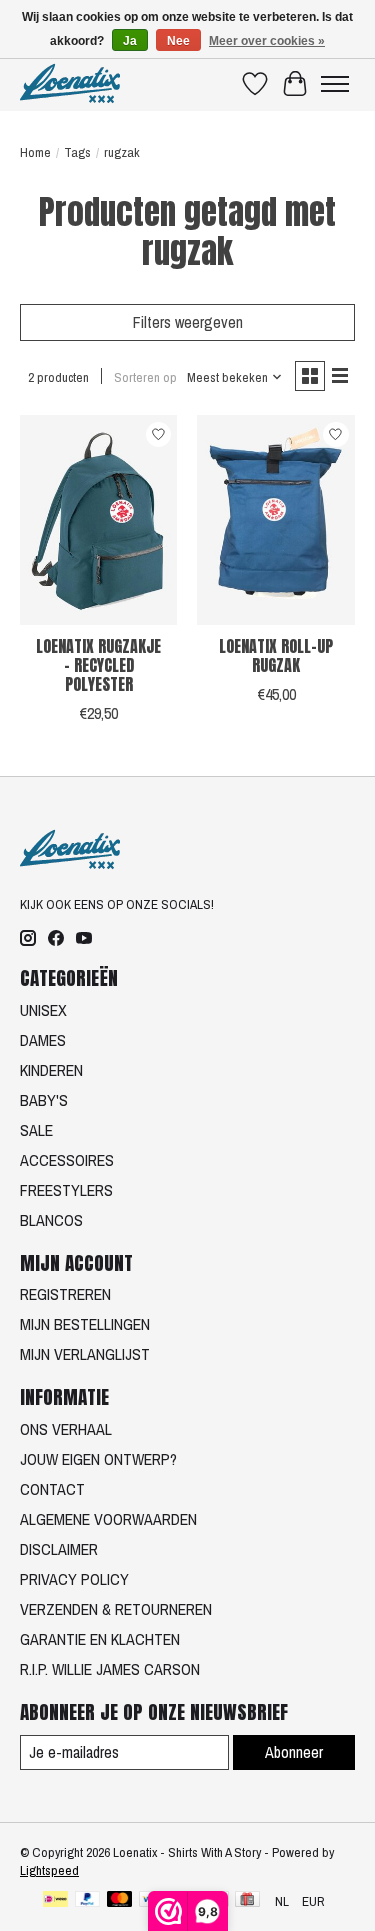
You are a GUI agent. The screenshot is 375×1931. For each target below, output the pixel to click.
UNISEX (43, 1010)
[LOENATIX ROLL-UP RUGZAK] (275, 519)
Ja (130, 41)
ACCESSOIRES (67, 1160)
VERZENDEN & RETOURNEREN (116, 1609)
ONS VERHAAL (66, 1429)
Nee (178, 41)
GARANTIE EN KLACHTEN (100, 1639)
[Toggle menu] (335, 84)
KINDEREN (51, 1070)
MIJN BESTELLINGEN (85, 1324)
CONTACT (52, 1489)
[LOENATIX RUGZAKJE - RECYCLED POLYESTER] (98, 519)
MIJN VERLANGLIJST (85, 1354)
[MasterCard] (120, 1901)
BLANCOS (51, 1220)
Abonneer (294, 1752)
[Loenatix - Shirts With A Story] (70, 83)
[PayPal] (88, 1901)
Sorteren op (145, 377)
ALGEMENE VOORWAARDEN (108, 1519)
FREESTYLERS (66, 1190)
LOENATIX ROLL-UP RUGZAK (276, 655)
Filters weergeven (188, 322)
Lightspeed (49, 1870)
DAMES (43, 1040)
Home (35, 152)
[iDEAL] (55, 1901)
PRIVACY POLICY (74, 1579)
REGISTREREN (65, 1294)
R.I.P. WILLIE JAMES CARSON (110, 1669)
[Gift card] (247, 1901)
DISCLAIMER (59, 1549)
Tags (77, 152)
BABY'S (44, 1100)
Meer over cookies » (267, 41)
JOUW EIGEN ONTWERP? (98, 1459)
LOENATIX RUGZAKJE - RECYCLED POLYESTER (98, 665)
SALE (36, 1130)
